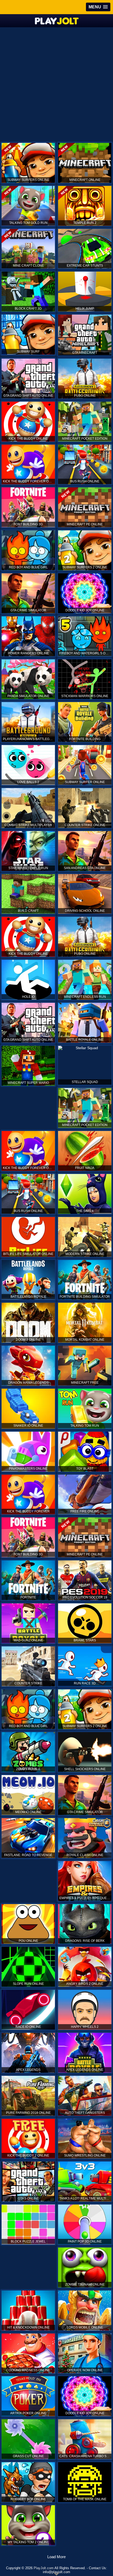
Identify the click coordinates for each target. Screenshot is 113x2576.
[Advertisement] (56, 84)
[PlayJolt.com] (57, 21)
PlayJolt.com (44, 2568)
